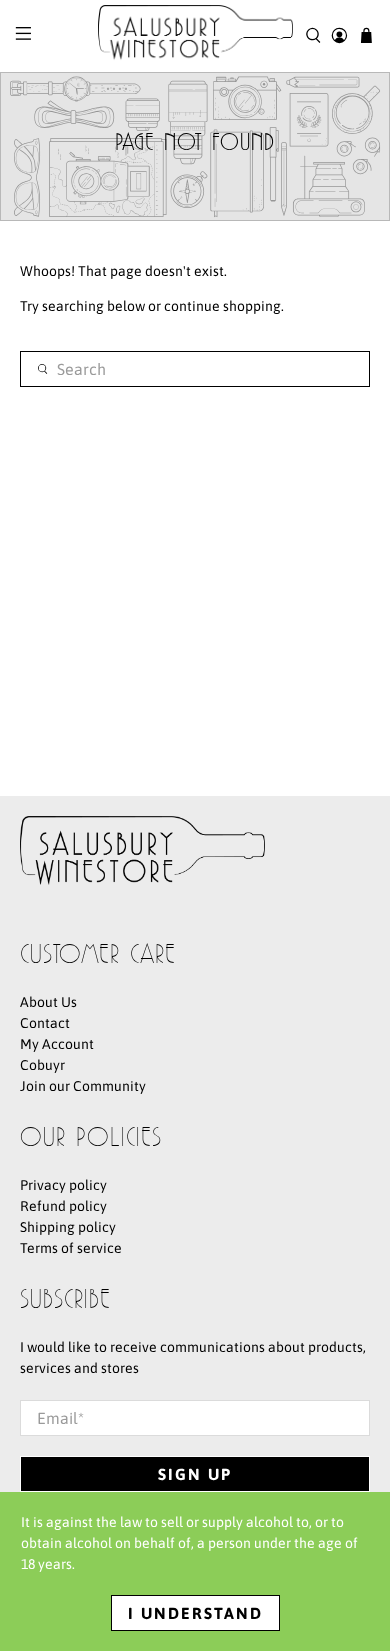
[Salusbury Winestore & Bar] (195, 36)
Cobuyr (42, 1065)
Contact (45, 1023)
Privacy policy (63, 1185)
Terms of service (71, 1248)
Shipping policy (68, 1227)
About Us (48, 1002)
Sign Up (195, 1474)
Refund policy (63, 1206)
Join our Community (83, 1086)
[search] (195, 369)
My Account (57, 1044)
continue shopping (222, 306)
